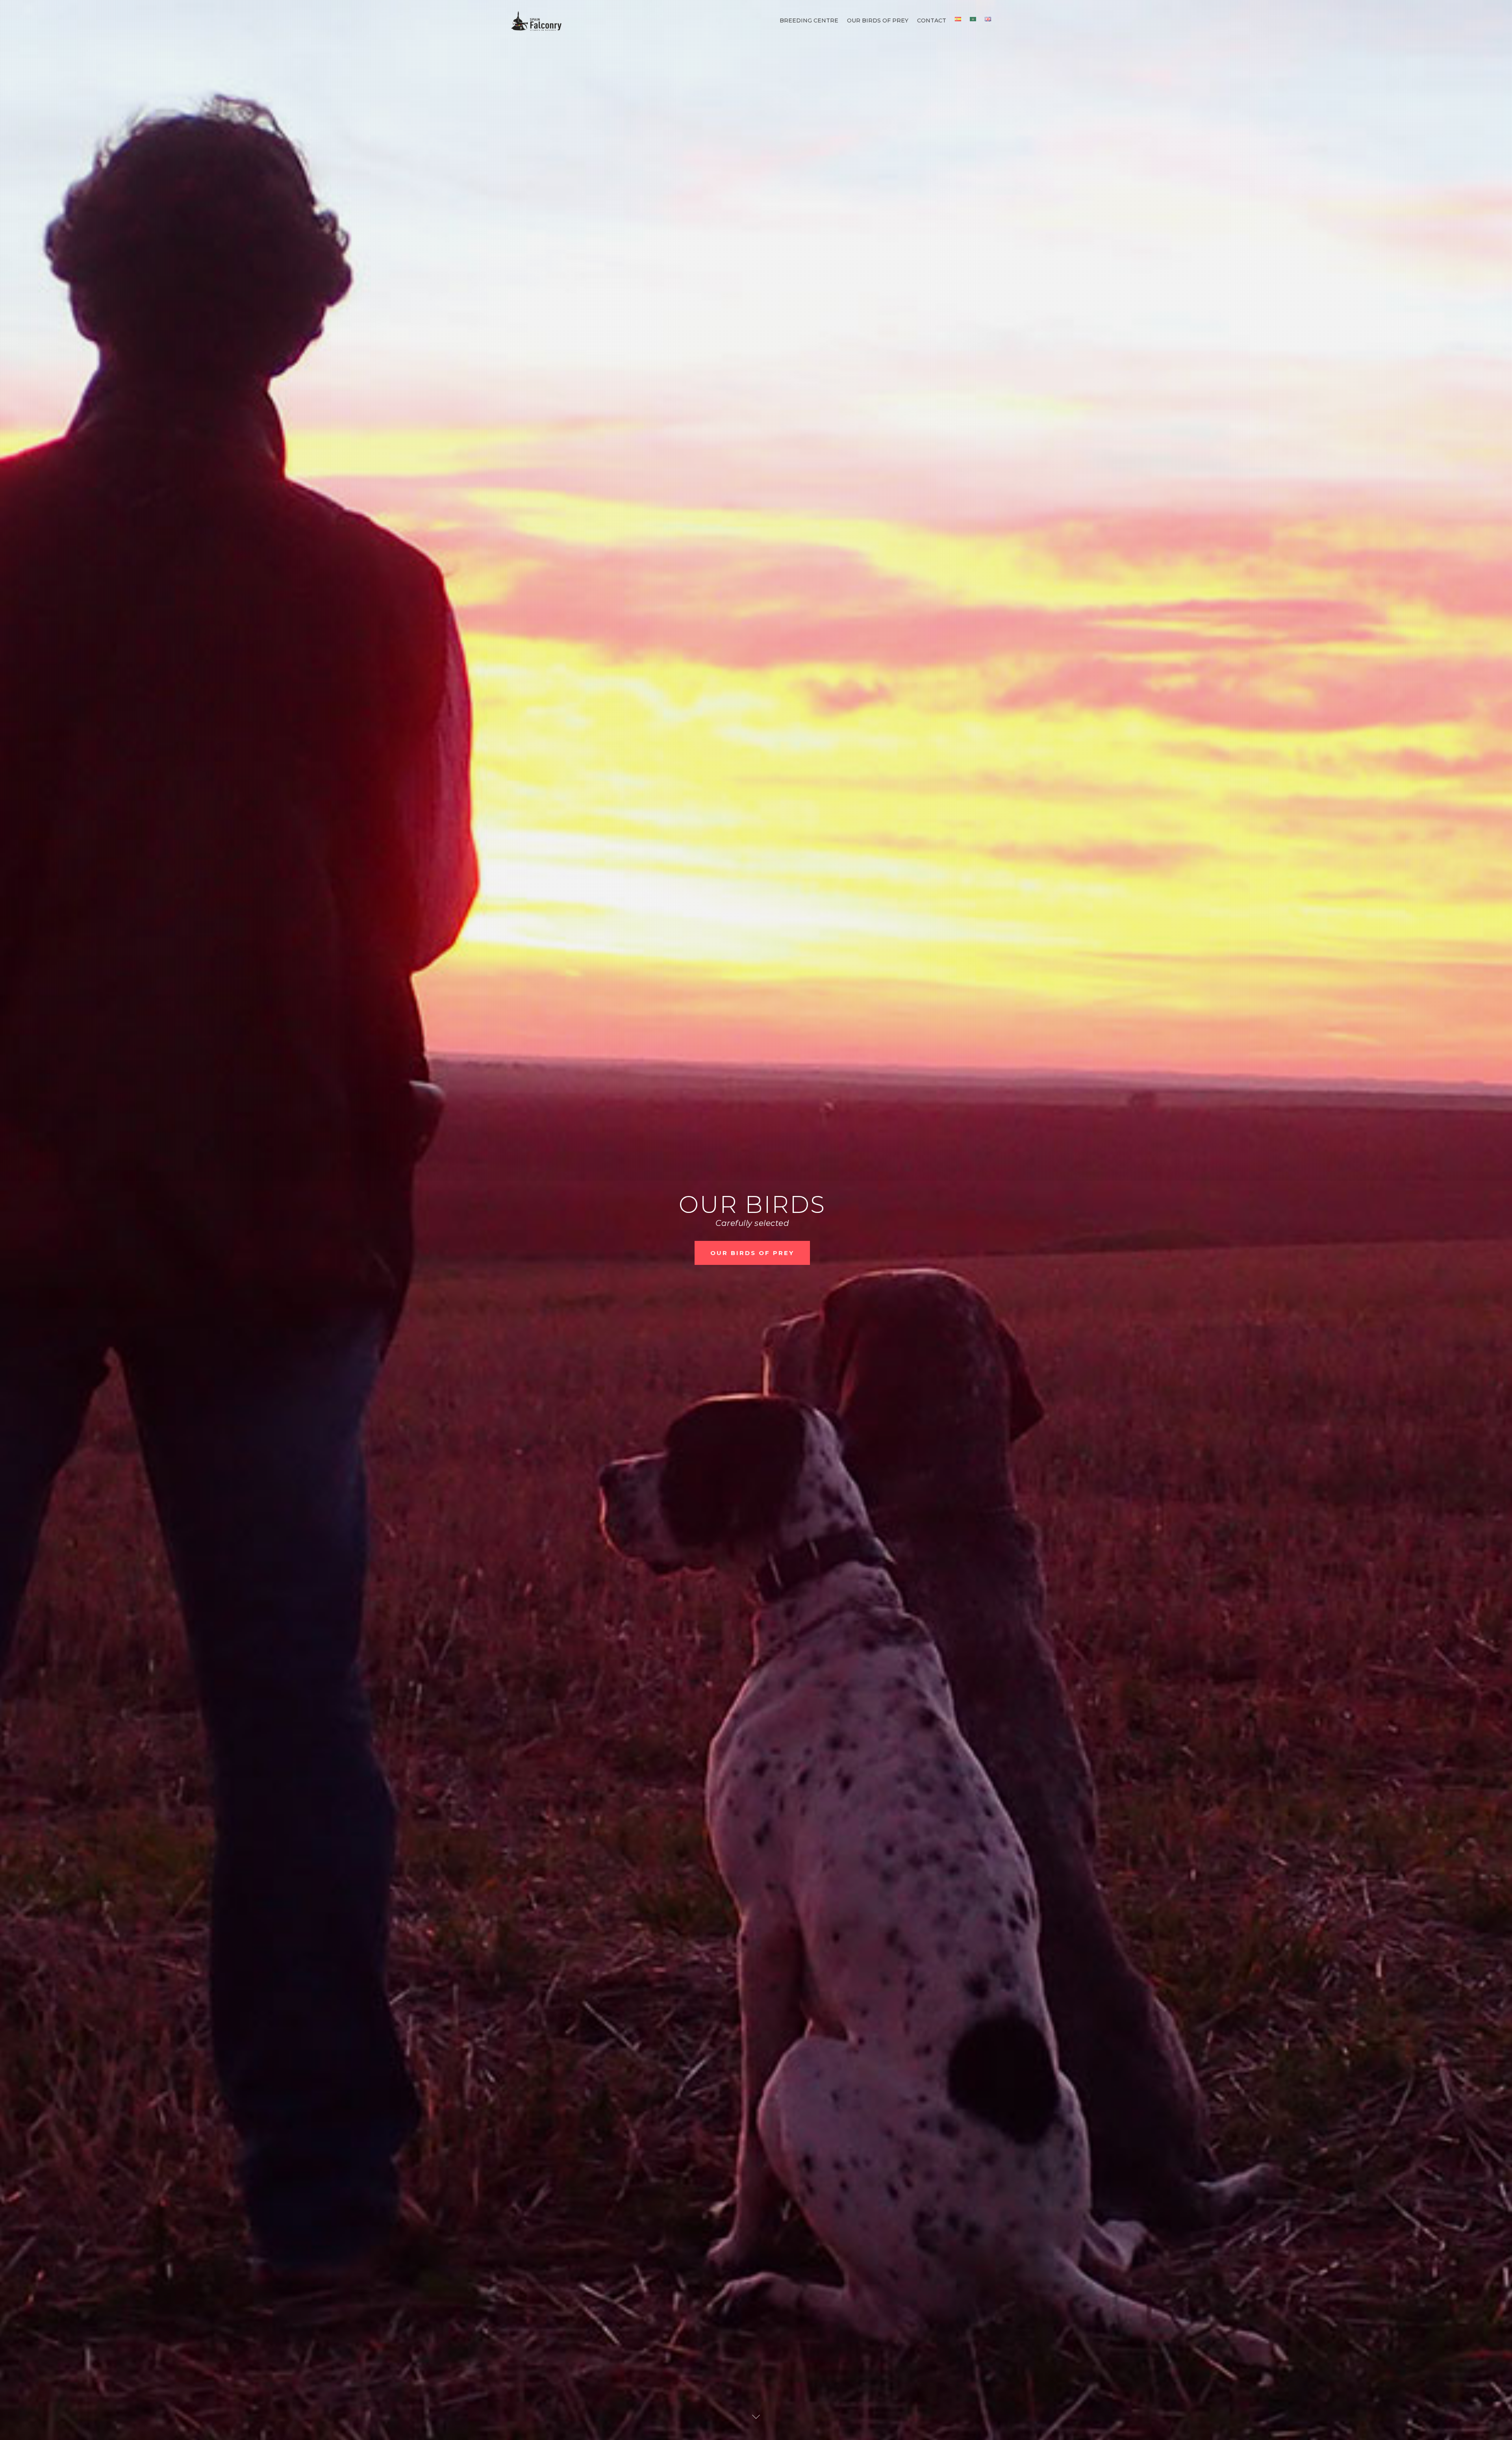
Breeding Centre (809, 20)
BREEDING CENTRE (752, 1318)
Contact (932, 20)
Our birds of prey (878, 20)
